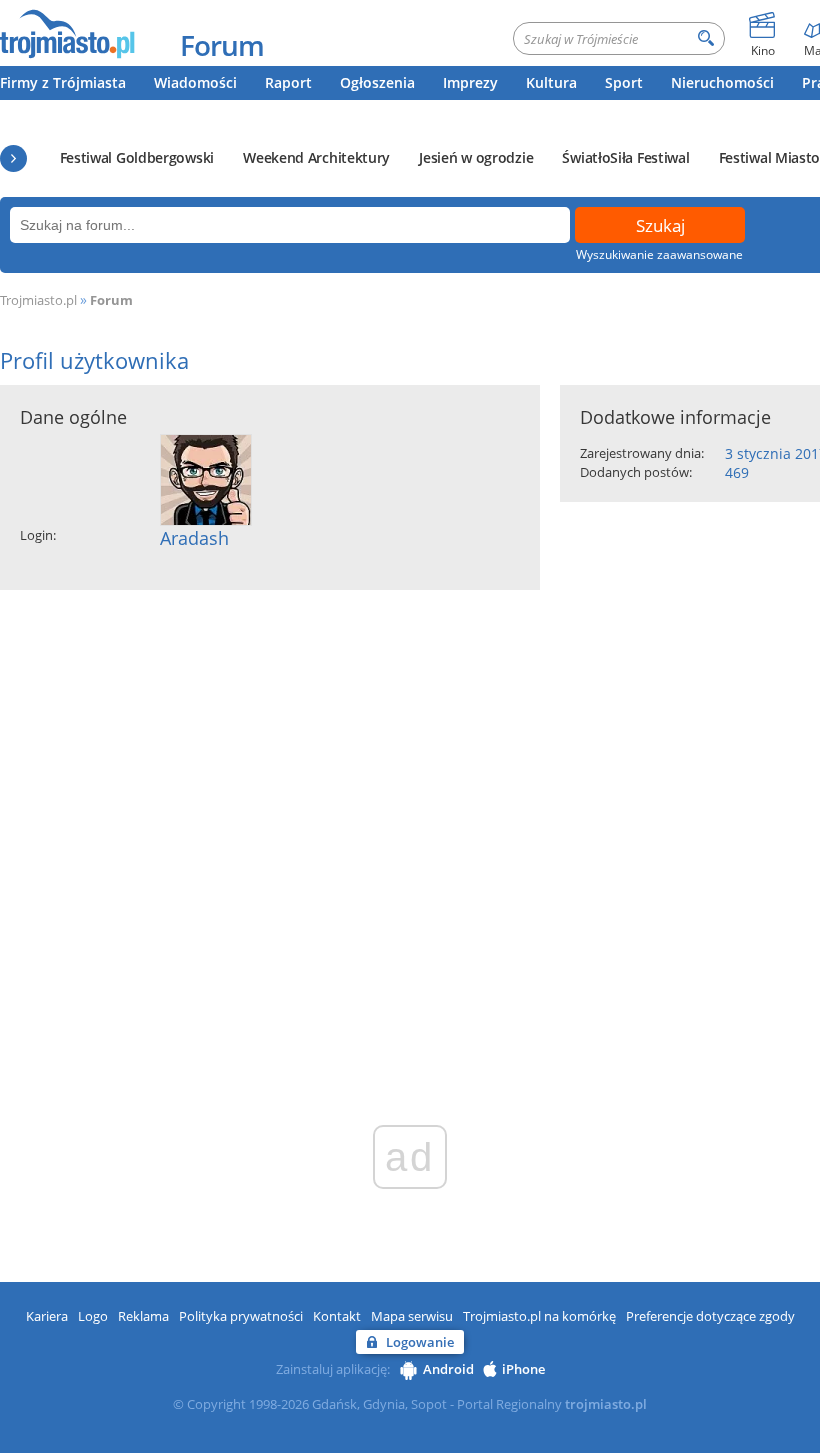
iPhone (523, 1369)
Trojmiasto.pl (38, 300)
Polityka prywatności (241, 1316)
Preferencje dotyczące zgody (710, 1316)
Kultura (551, 82)
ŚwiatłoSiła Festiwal (625, 157)
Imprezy (470, 82)
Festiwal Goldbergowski (137, 157)
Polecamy (13, 158)
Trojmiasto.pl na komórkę (539, 1316)
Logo (93, 1316)
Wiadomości (195, 82)
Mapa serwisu (412, 1316)
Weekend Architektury (316, 157)
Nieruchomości (722, 82)
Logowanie (420, 1342)
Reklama (143, 1316)
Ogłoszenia (377, 82)
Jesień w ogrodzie (476, 157)
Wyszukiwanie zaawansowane (659, 254)
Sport (624, 82)
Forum (222, 45)
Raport (288, 82)
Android (448, 1369)
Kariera (47, 1316)
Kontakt (337, 1316)
